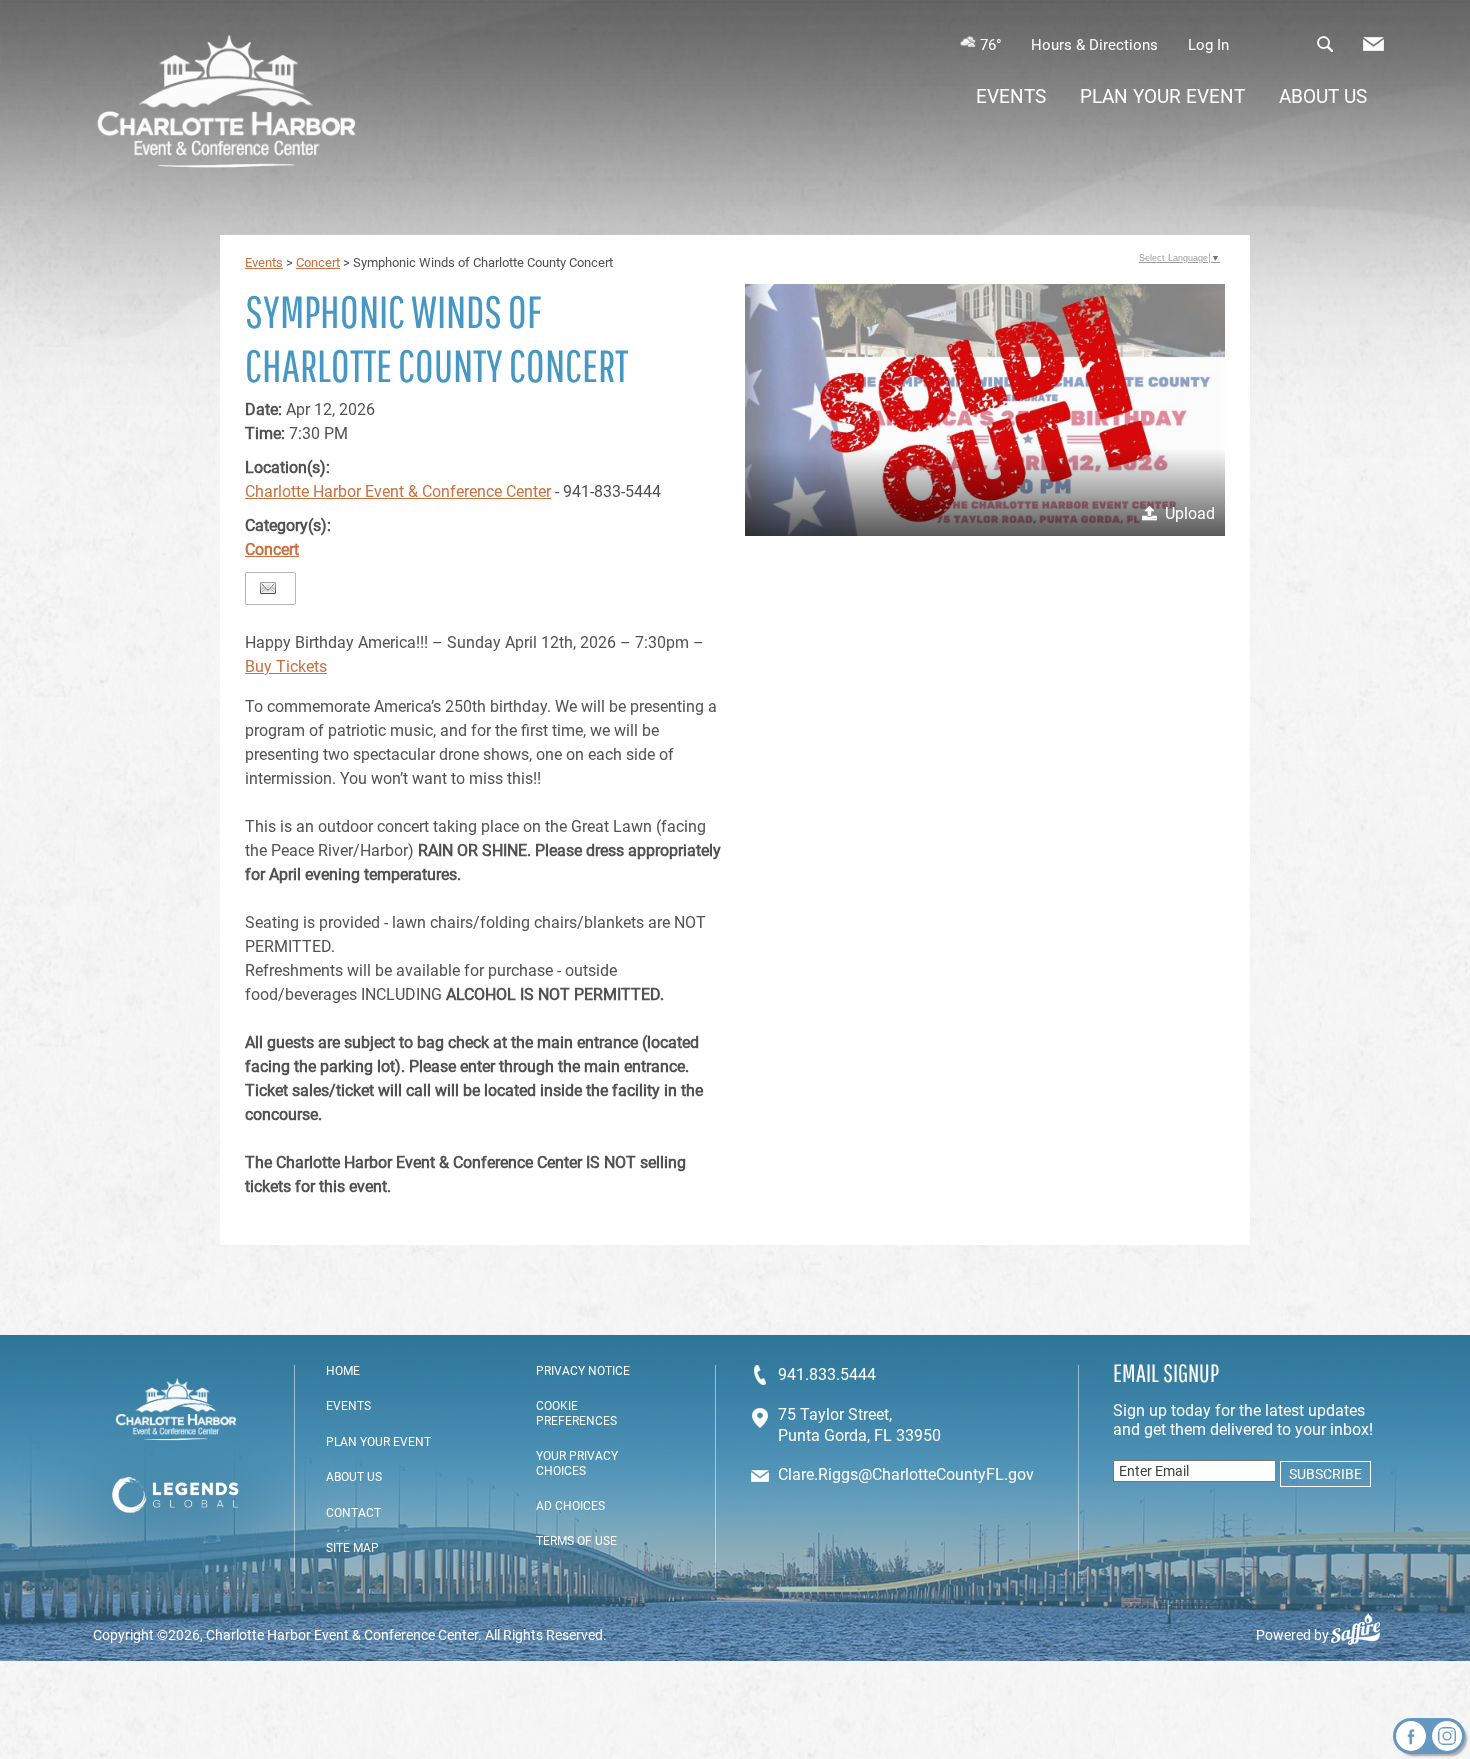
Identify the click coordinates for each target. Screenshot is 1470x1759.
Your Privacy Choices (577, 1463)
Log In (1208, 45)
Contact (353, 1513)
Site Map (352, 1548)
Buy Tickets (286, 666)
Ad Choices (570, 1506)
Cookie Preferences (576, 1413)
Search (1324, 44)
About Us (1323, 96)
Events (1011, 96)
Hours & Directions (1094, 45)
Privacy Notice (583, 1371)
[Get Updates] (1373, 49)
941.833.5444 (827, 1374)
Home (343, 1371)
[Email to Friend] (268, 588)
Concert (318, 262)
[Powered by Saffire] (1363, 1635)
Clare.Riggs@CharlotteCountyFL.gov (906, 1474)
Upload (1190, 513)
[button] (985, 410)
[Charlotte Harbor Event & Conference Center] (226, 104)
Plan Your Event (1162, 96)
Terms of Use (576, 1541)
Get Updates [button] (1373, 44)
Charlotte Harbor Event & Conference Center (398, 491)
